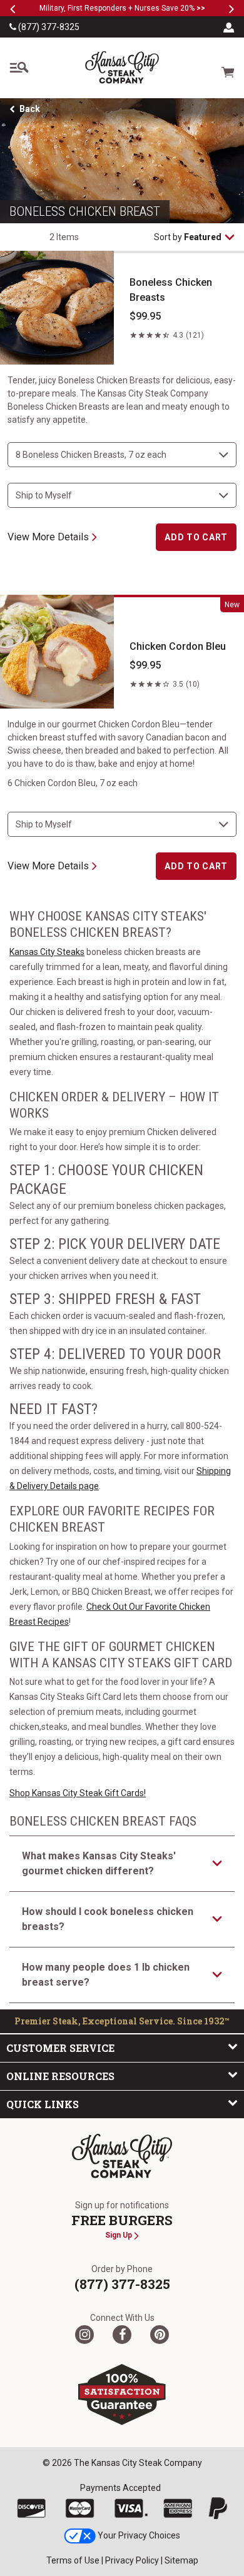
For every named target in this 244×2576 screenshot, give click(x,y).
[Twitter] (84, 2335)
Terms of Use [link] (73, 2560)
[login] (229, 27)
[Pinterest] (160, 2335)
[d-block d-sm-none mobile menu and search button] (19, 68)
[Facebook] (122, 2335)
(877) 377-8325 (48, 27)
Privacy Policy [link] (132, 2560)
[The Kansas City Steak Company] (122, 2156)
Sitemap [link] (181, 2560)
